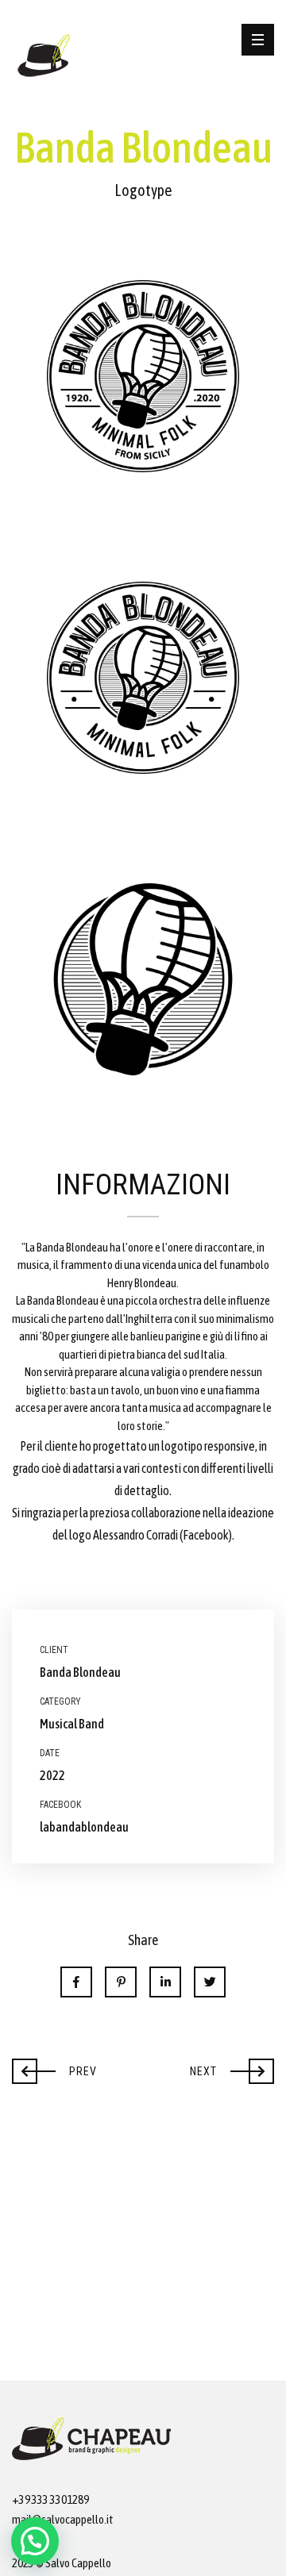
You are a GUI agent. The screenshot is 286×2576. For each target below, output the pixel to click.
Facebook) (207, 1535)
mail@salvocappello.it (63, 2519)
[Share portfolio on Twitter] (210, 1982)
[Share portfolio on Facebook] (76, 1982)
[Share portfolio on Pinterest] (121, 1982)
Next (231, 2067)
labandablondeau (84, 1827)
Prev (54, 2067)
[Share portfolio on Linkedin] (165, 1982)
